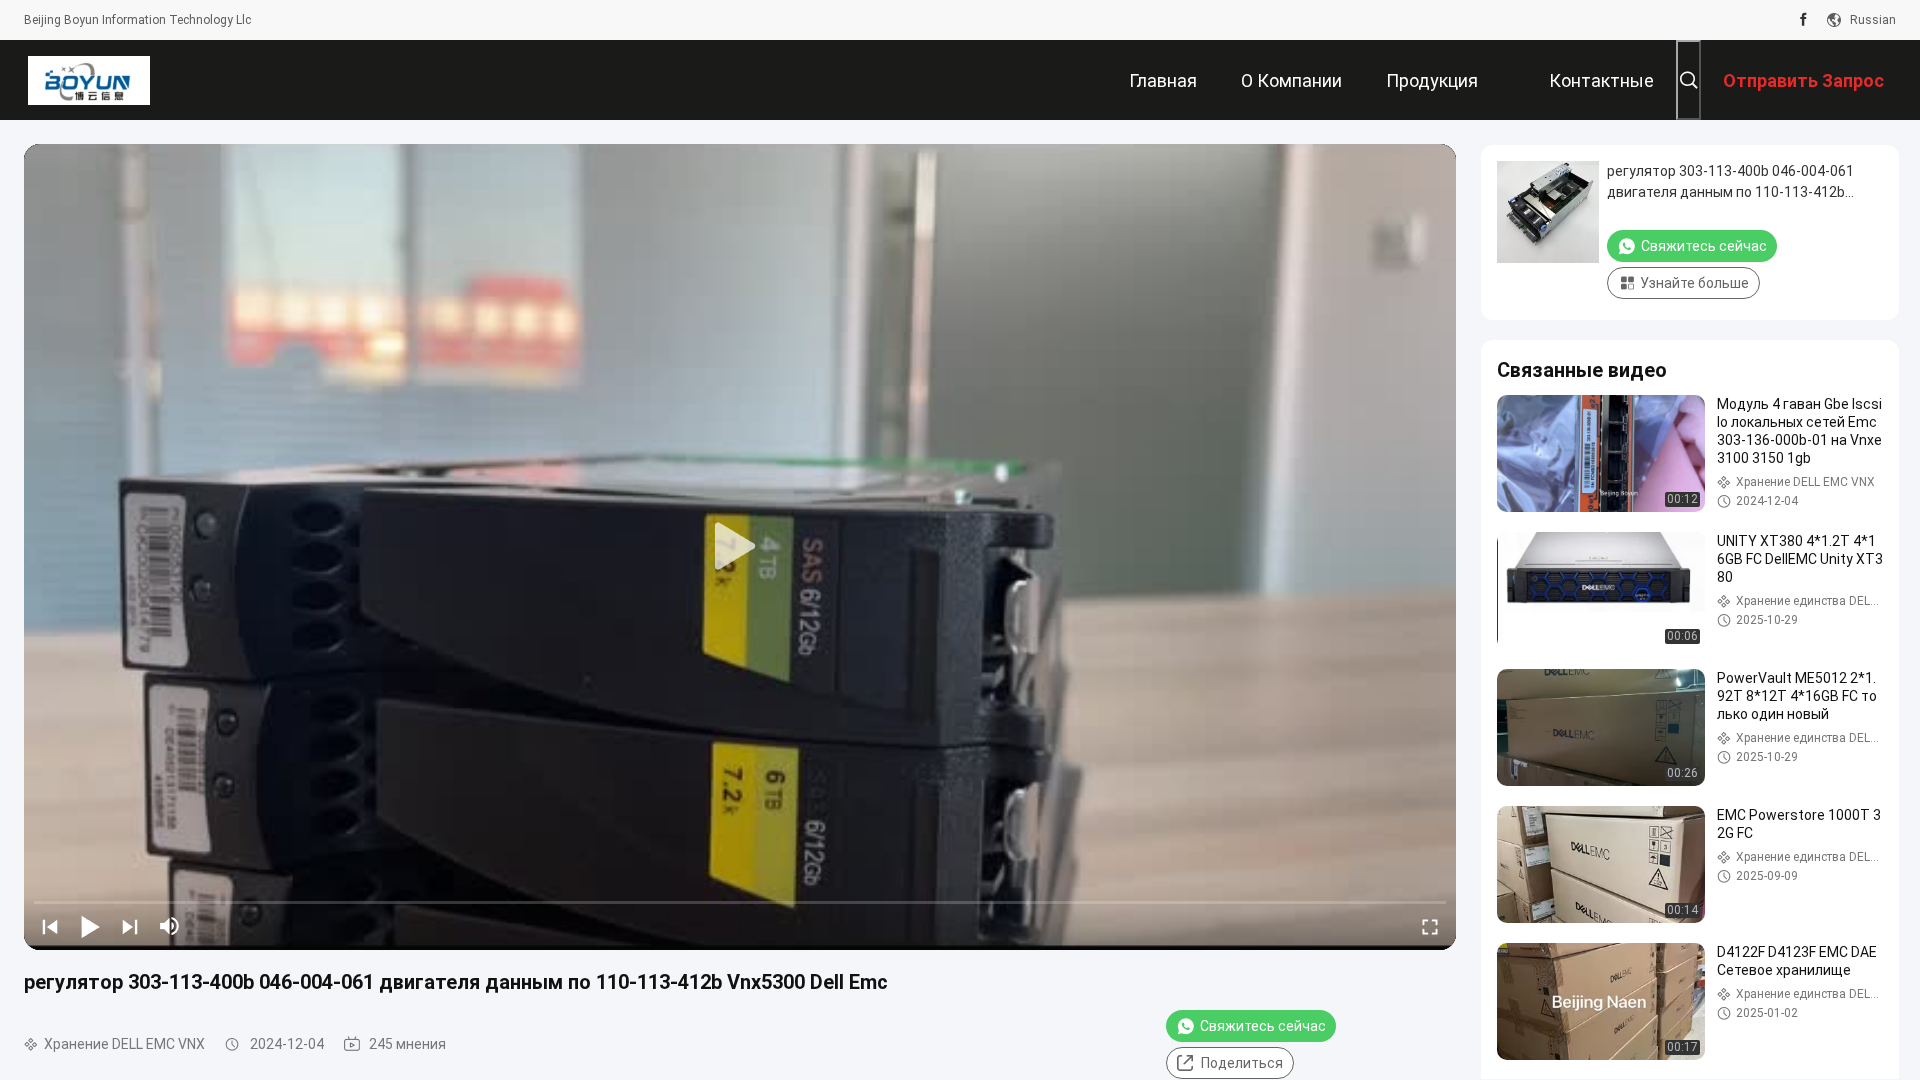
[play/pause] (90, 926)
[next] (130, 926)
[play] (740, 547)
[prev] (50, 926)
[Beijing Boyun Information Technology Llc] (88, 80)
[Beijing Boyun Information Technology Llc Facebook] (1803, 20)
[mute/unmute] (170, 926)
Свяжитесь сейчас (1263, 1026)
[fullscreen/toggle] (1430, 926)
